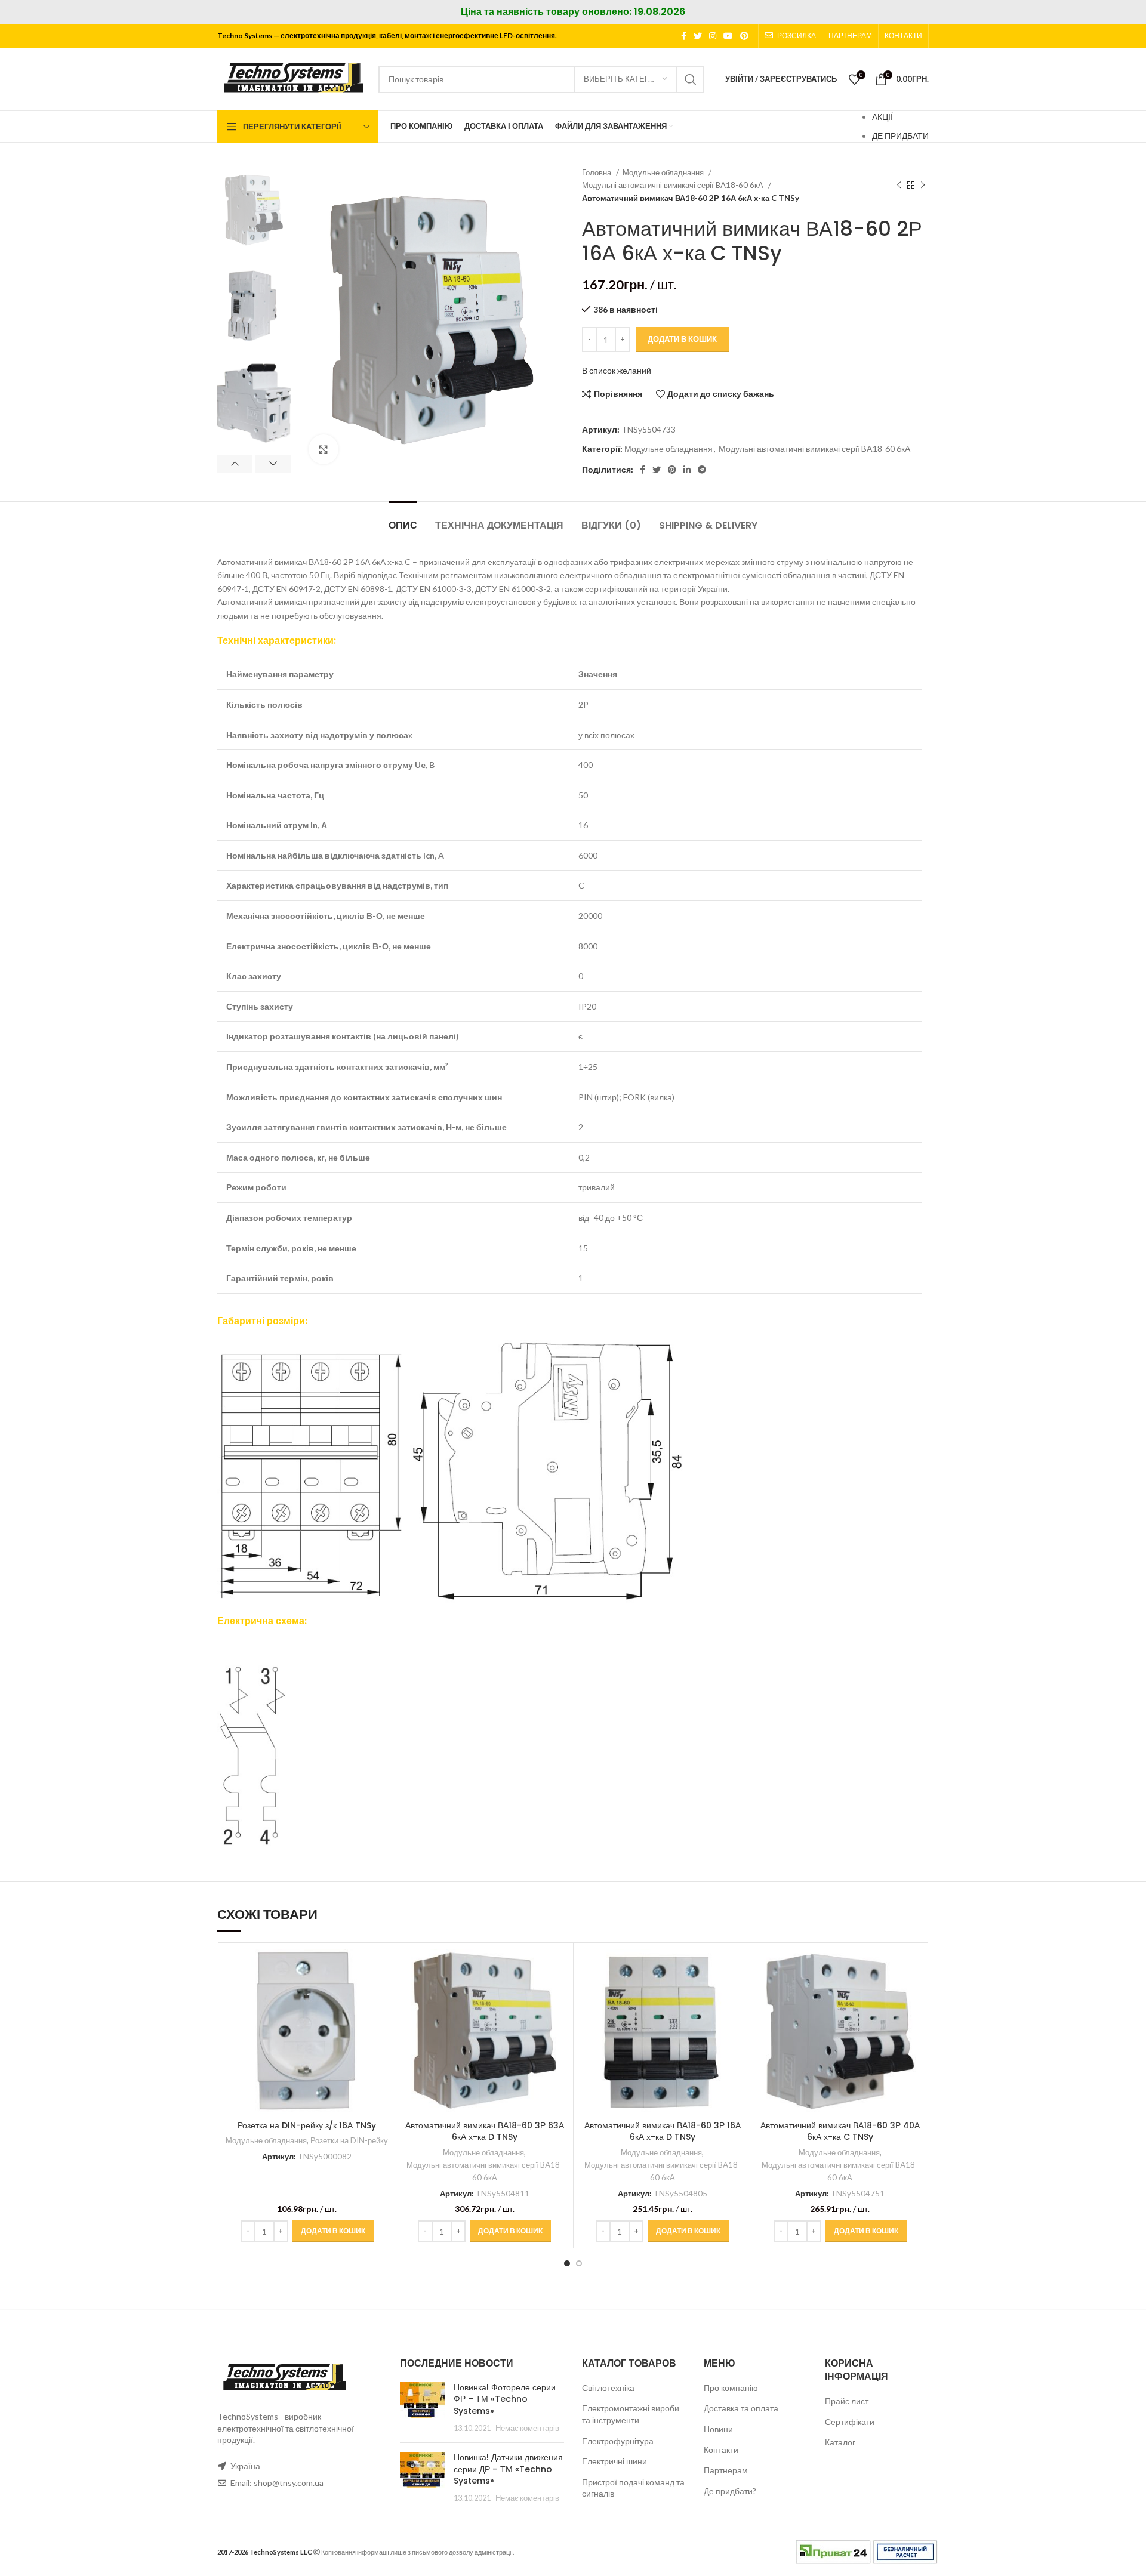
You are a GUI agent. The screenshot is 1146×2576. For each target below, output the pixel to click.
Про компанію (731, 2388)
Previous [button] (235, 464)
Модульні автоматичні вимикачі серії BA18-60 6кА (674, 185)
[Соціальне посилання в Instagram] (713, 36)
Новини (718, 2429)
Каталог (840, 2442)
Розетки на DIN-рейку (349, 2140)
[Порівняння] (381, 1968)
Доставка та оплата (741, 2408)
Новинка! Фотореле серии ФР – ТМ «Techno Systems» (505, 2399)
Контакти (721, 2450)
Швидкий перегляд (381, 1995)
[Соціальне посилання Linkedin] (687, 470)
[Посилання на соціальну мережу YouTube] (728, 36)
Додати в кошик (682, 339)
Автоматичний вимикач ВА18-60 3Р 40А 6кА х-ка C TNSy (840, 2131)
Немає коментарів (527, 2428)
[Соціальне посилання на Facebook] (684, 36)
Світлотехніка (608, 2388)
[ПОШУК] (691, 79)
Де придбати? (730, 2491)
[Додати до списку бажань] (381, 2022)
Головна (597, 172)
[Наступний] (923, 186)
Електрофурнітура (618, 2441)
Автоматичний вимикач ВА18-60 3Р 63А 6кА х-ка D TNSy (485, 2131)
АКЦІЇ (882, 117)
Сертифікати (850, 2422)
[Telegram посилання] (702, 470)
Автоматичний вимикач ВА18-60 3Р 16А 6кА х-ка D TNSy (663, 2131)
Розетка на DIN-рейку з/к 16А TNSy (307, 2125)
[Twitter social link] (698, 36)
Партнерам (726, 2470)
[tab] (403, 519)
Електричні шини (614, 2461)
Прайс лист (847, 2401)
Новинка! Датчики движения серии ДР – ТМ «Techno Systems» (508, 2469)
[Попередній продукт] (899, 186)
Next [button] (273, 464)
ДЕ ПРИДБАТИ (900, 136)
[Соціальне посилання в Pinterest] (744, 36)
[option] (254, 210)
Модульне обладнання (664, 172)
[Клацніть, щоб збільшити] (324, 449)
